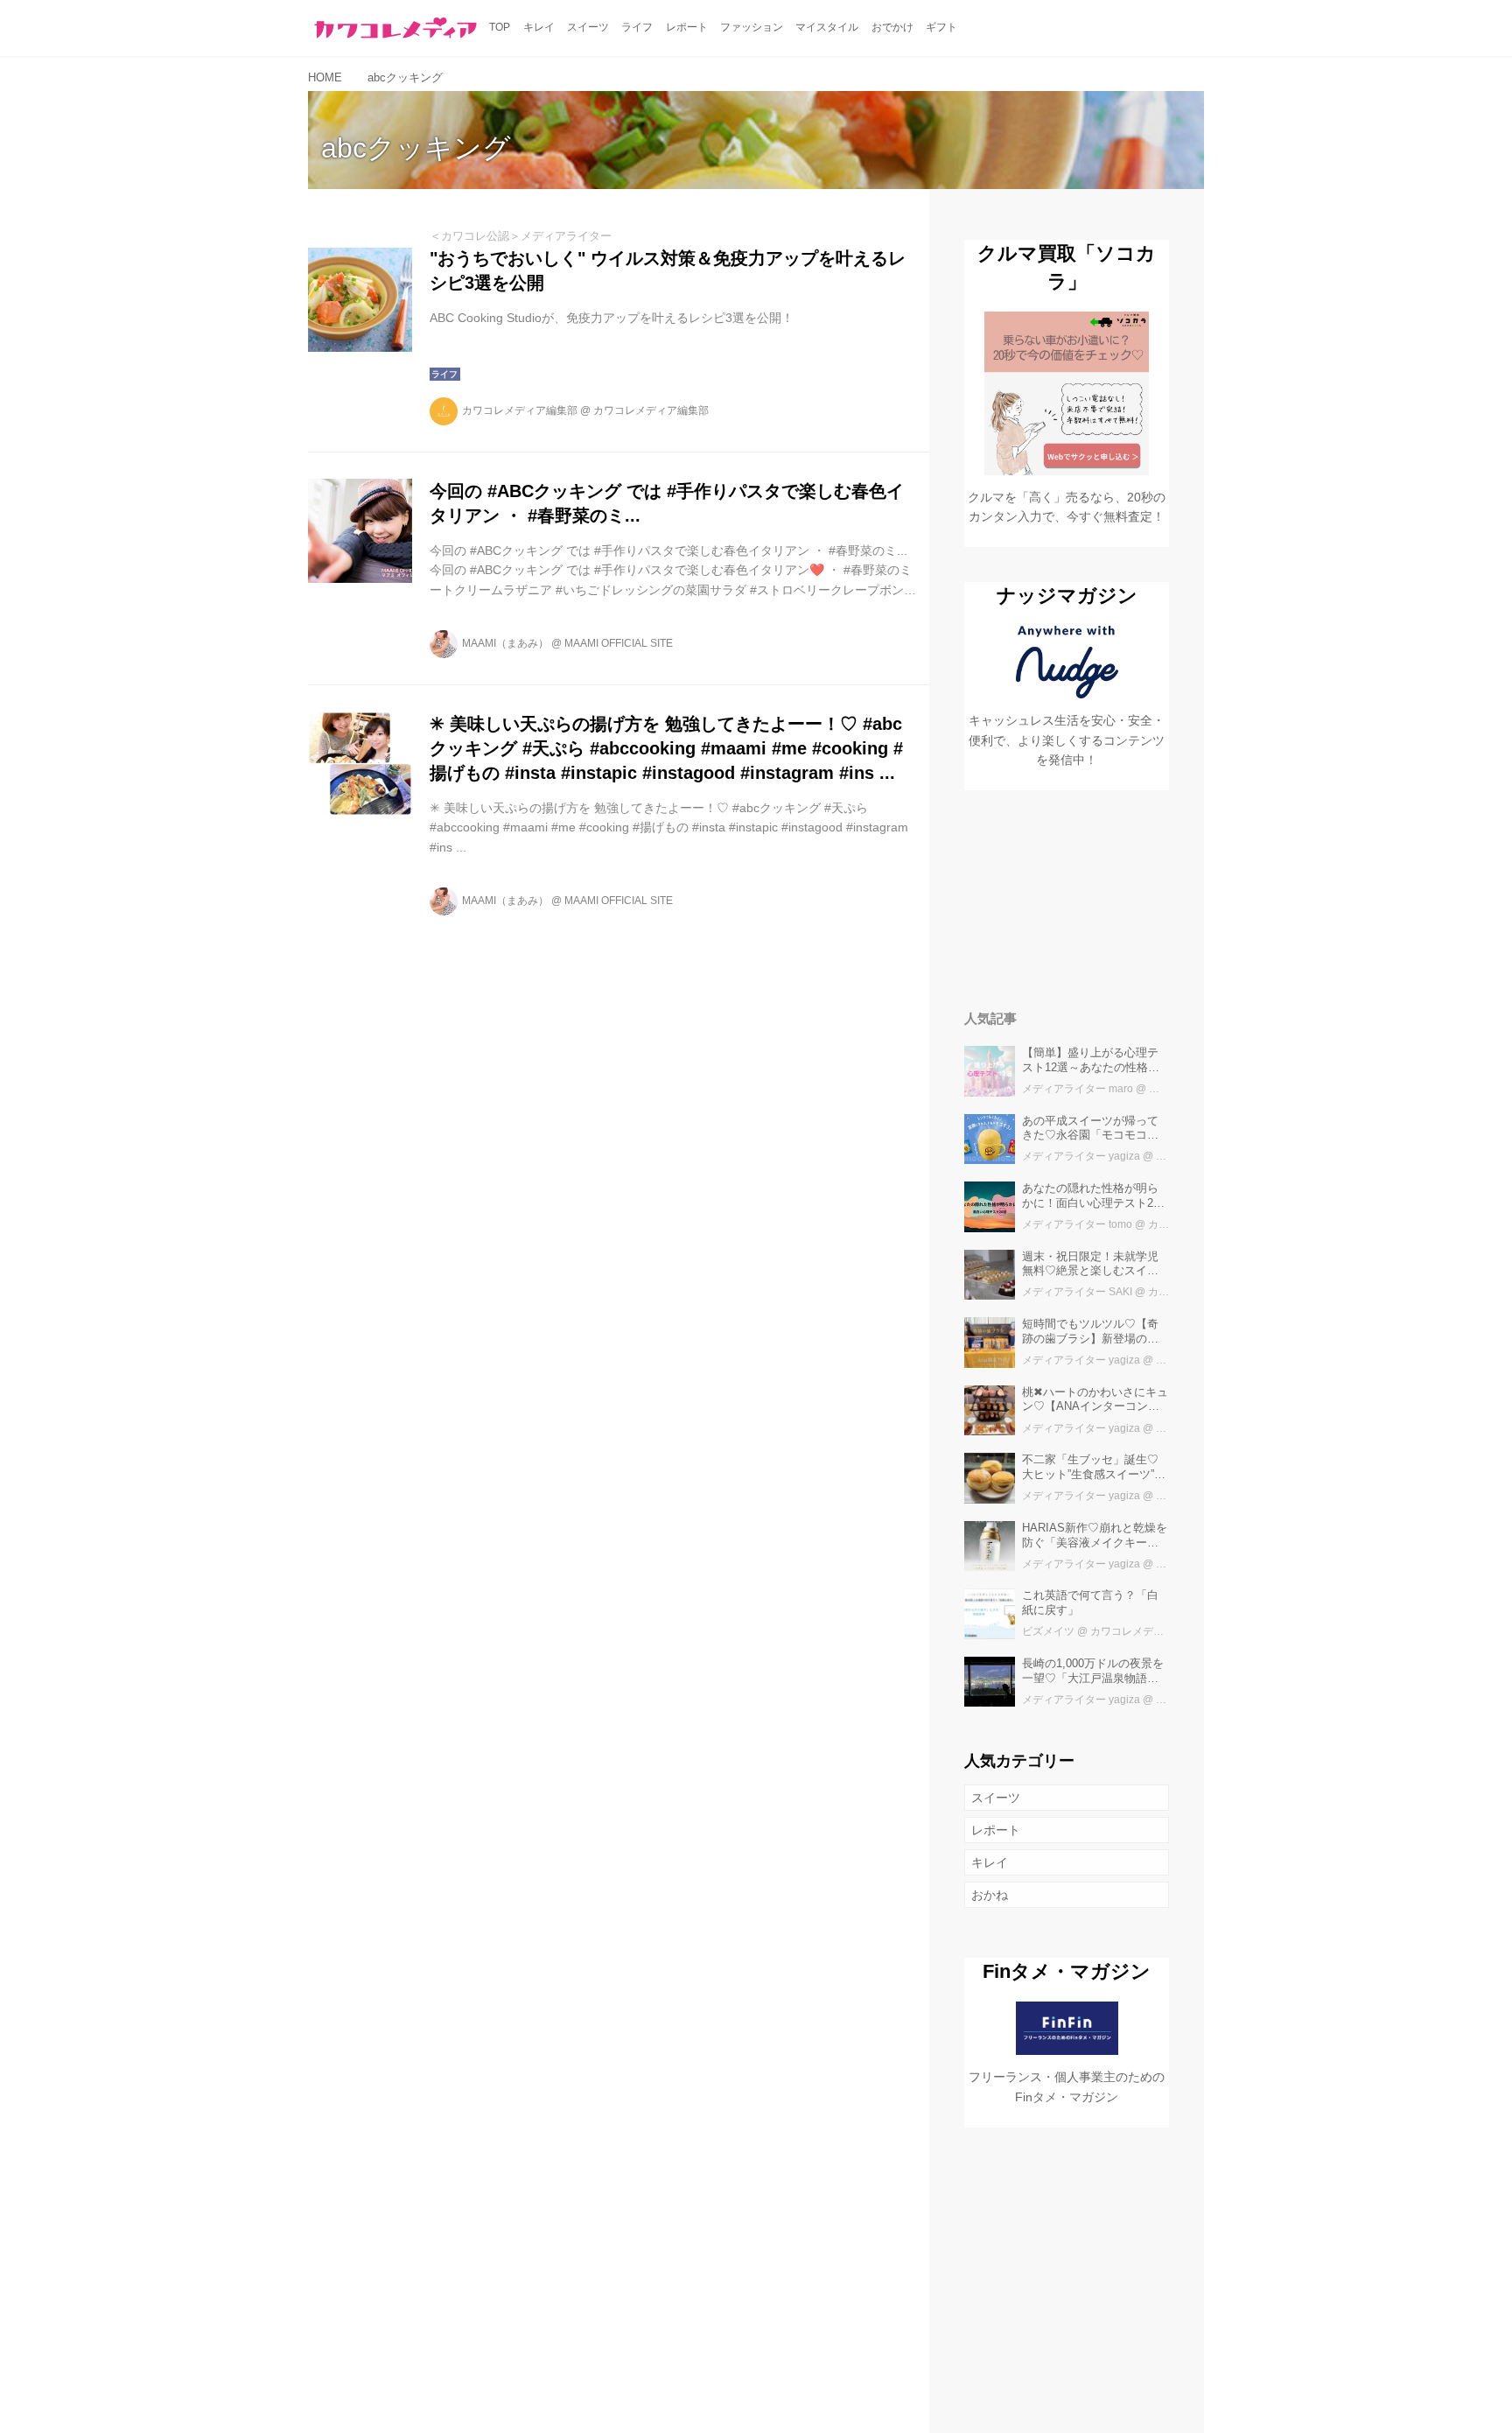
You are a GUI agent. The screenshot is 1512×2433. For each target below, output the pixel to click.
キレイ (990, 1862)
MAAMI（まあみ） (505, 643)
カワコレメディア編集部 (520, 410)
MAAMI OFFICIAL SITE (619, 643)
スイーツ (996, 1798)
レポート (996, 1830)
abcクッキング (416, 148)
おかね (990, 1895)
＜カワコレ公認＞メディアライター (521, 236)
